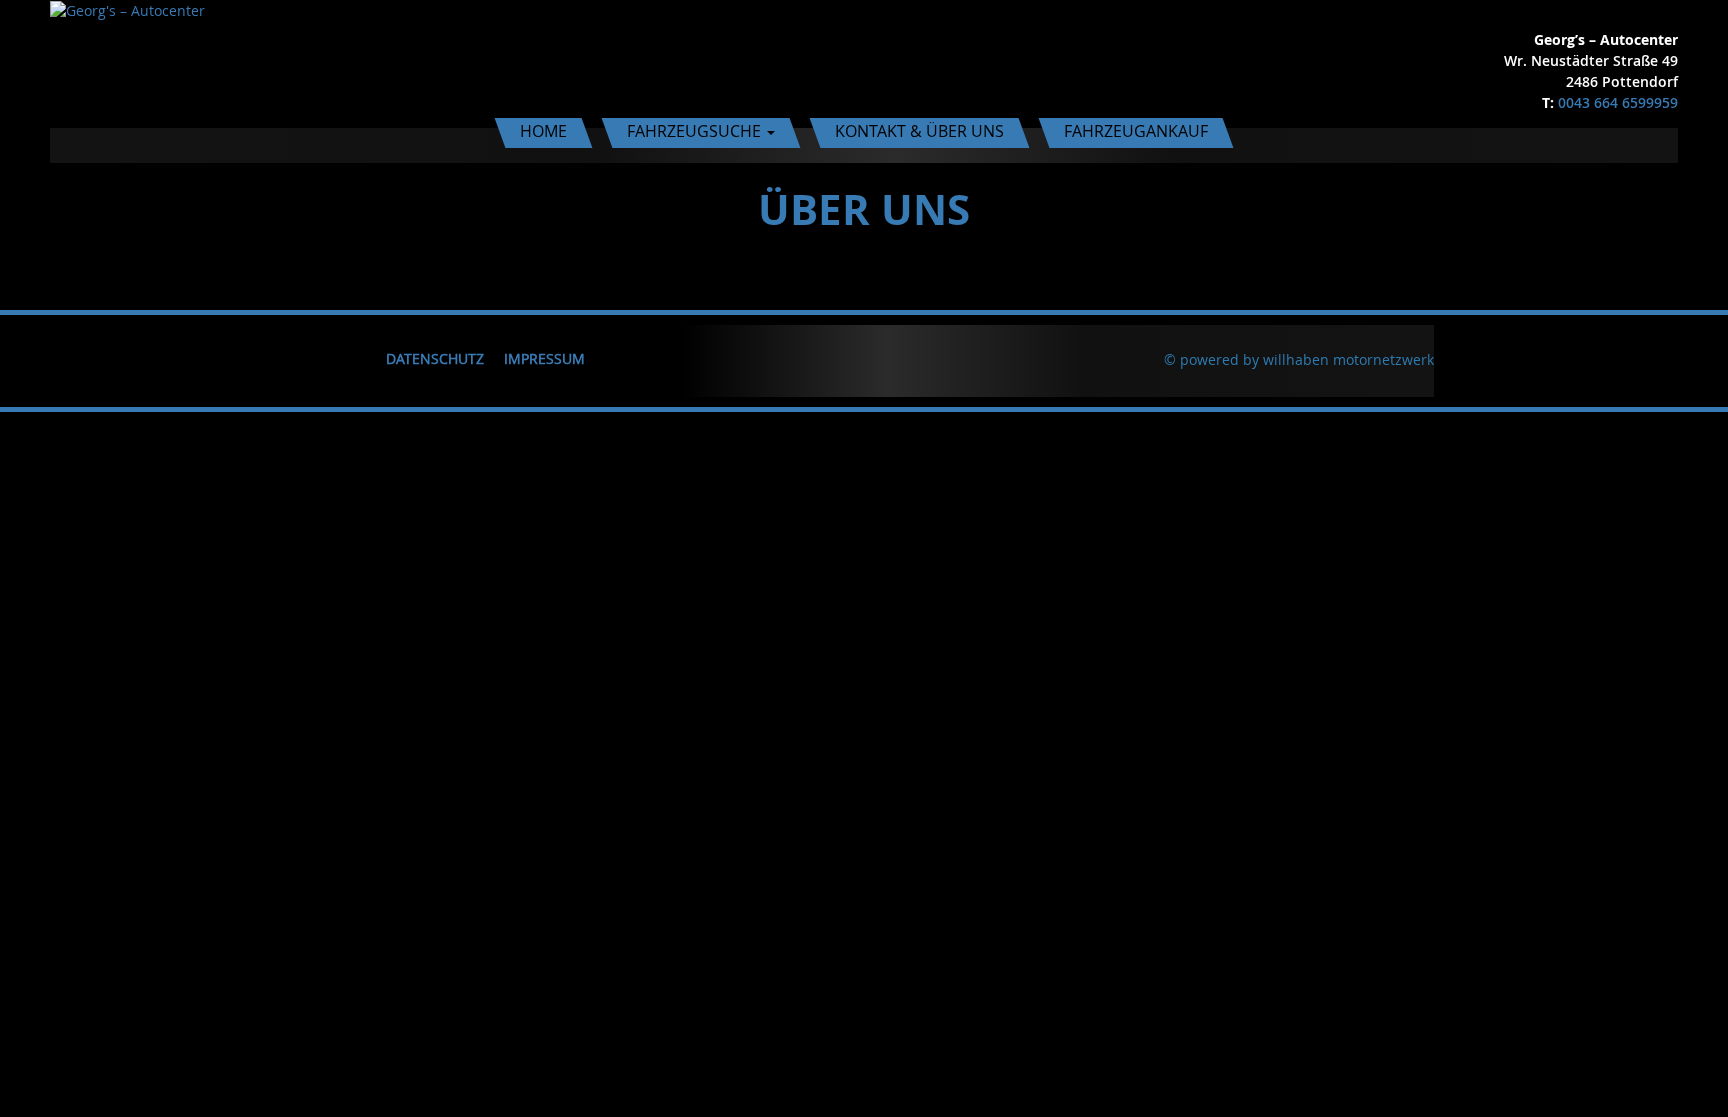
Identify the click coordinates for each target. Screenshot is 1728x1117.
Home (543, 131)
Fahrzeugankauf (1136, 131)
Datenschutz (435, 358)
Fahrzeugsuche (696, 131)
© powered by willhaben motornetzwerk (1299, 359)
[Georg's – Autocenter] (127, 9)
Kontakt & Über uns (919, 131)
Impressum (544, 358)
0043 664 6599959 (1618, 102)
